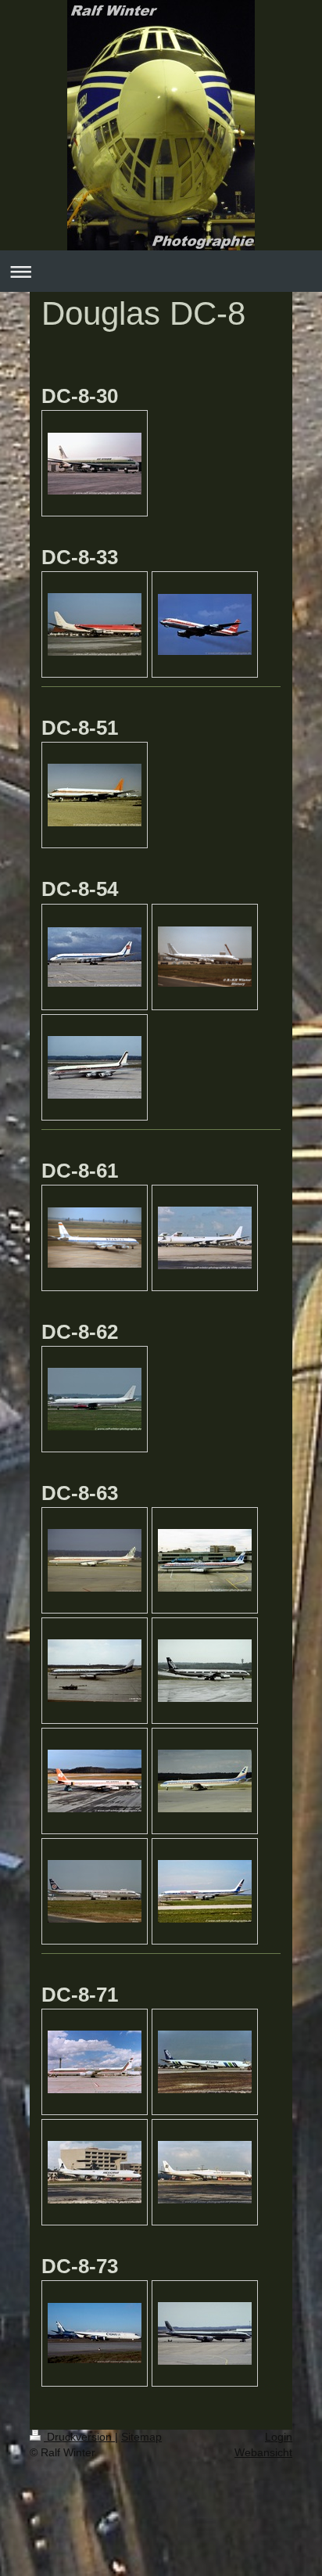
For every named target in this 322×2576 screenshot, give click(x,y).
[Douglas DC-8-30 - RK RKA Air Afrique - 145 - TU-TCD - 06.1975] (95, 464)
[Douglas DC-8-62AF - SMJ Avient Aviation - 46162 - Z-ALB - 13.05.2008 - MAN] (95, 1399)
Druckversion (79, 2437)
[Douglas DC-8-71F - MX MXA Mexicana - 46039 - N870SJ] (95, 2172)
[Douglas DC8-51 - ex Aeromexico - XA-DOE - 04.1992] (95, 795)
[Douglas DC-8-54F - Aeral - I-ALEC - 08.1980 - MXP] (95, 1067)
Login (279, 2437)
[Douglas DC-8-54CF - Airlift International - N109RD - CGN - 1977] (205, 957)
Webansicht (263, 2452)
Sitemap (141, 2437)
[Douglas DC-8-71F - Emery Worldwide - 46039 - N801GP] (95, 2062)
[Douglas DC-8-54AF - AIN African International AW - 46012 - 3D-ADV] (95, 957)
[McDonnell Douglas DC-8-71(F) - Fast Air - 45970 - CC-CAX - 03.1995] (205, 2062)
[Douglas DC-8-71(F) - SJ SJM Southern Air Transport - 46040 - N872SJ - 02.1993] (205, 2172)
